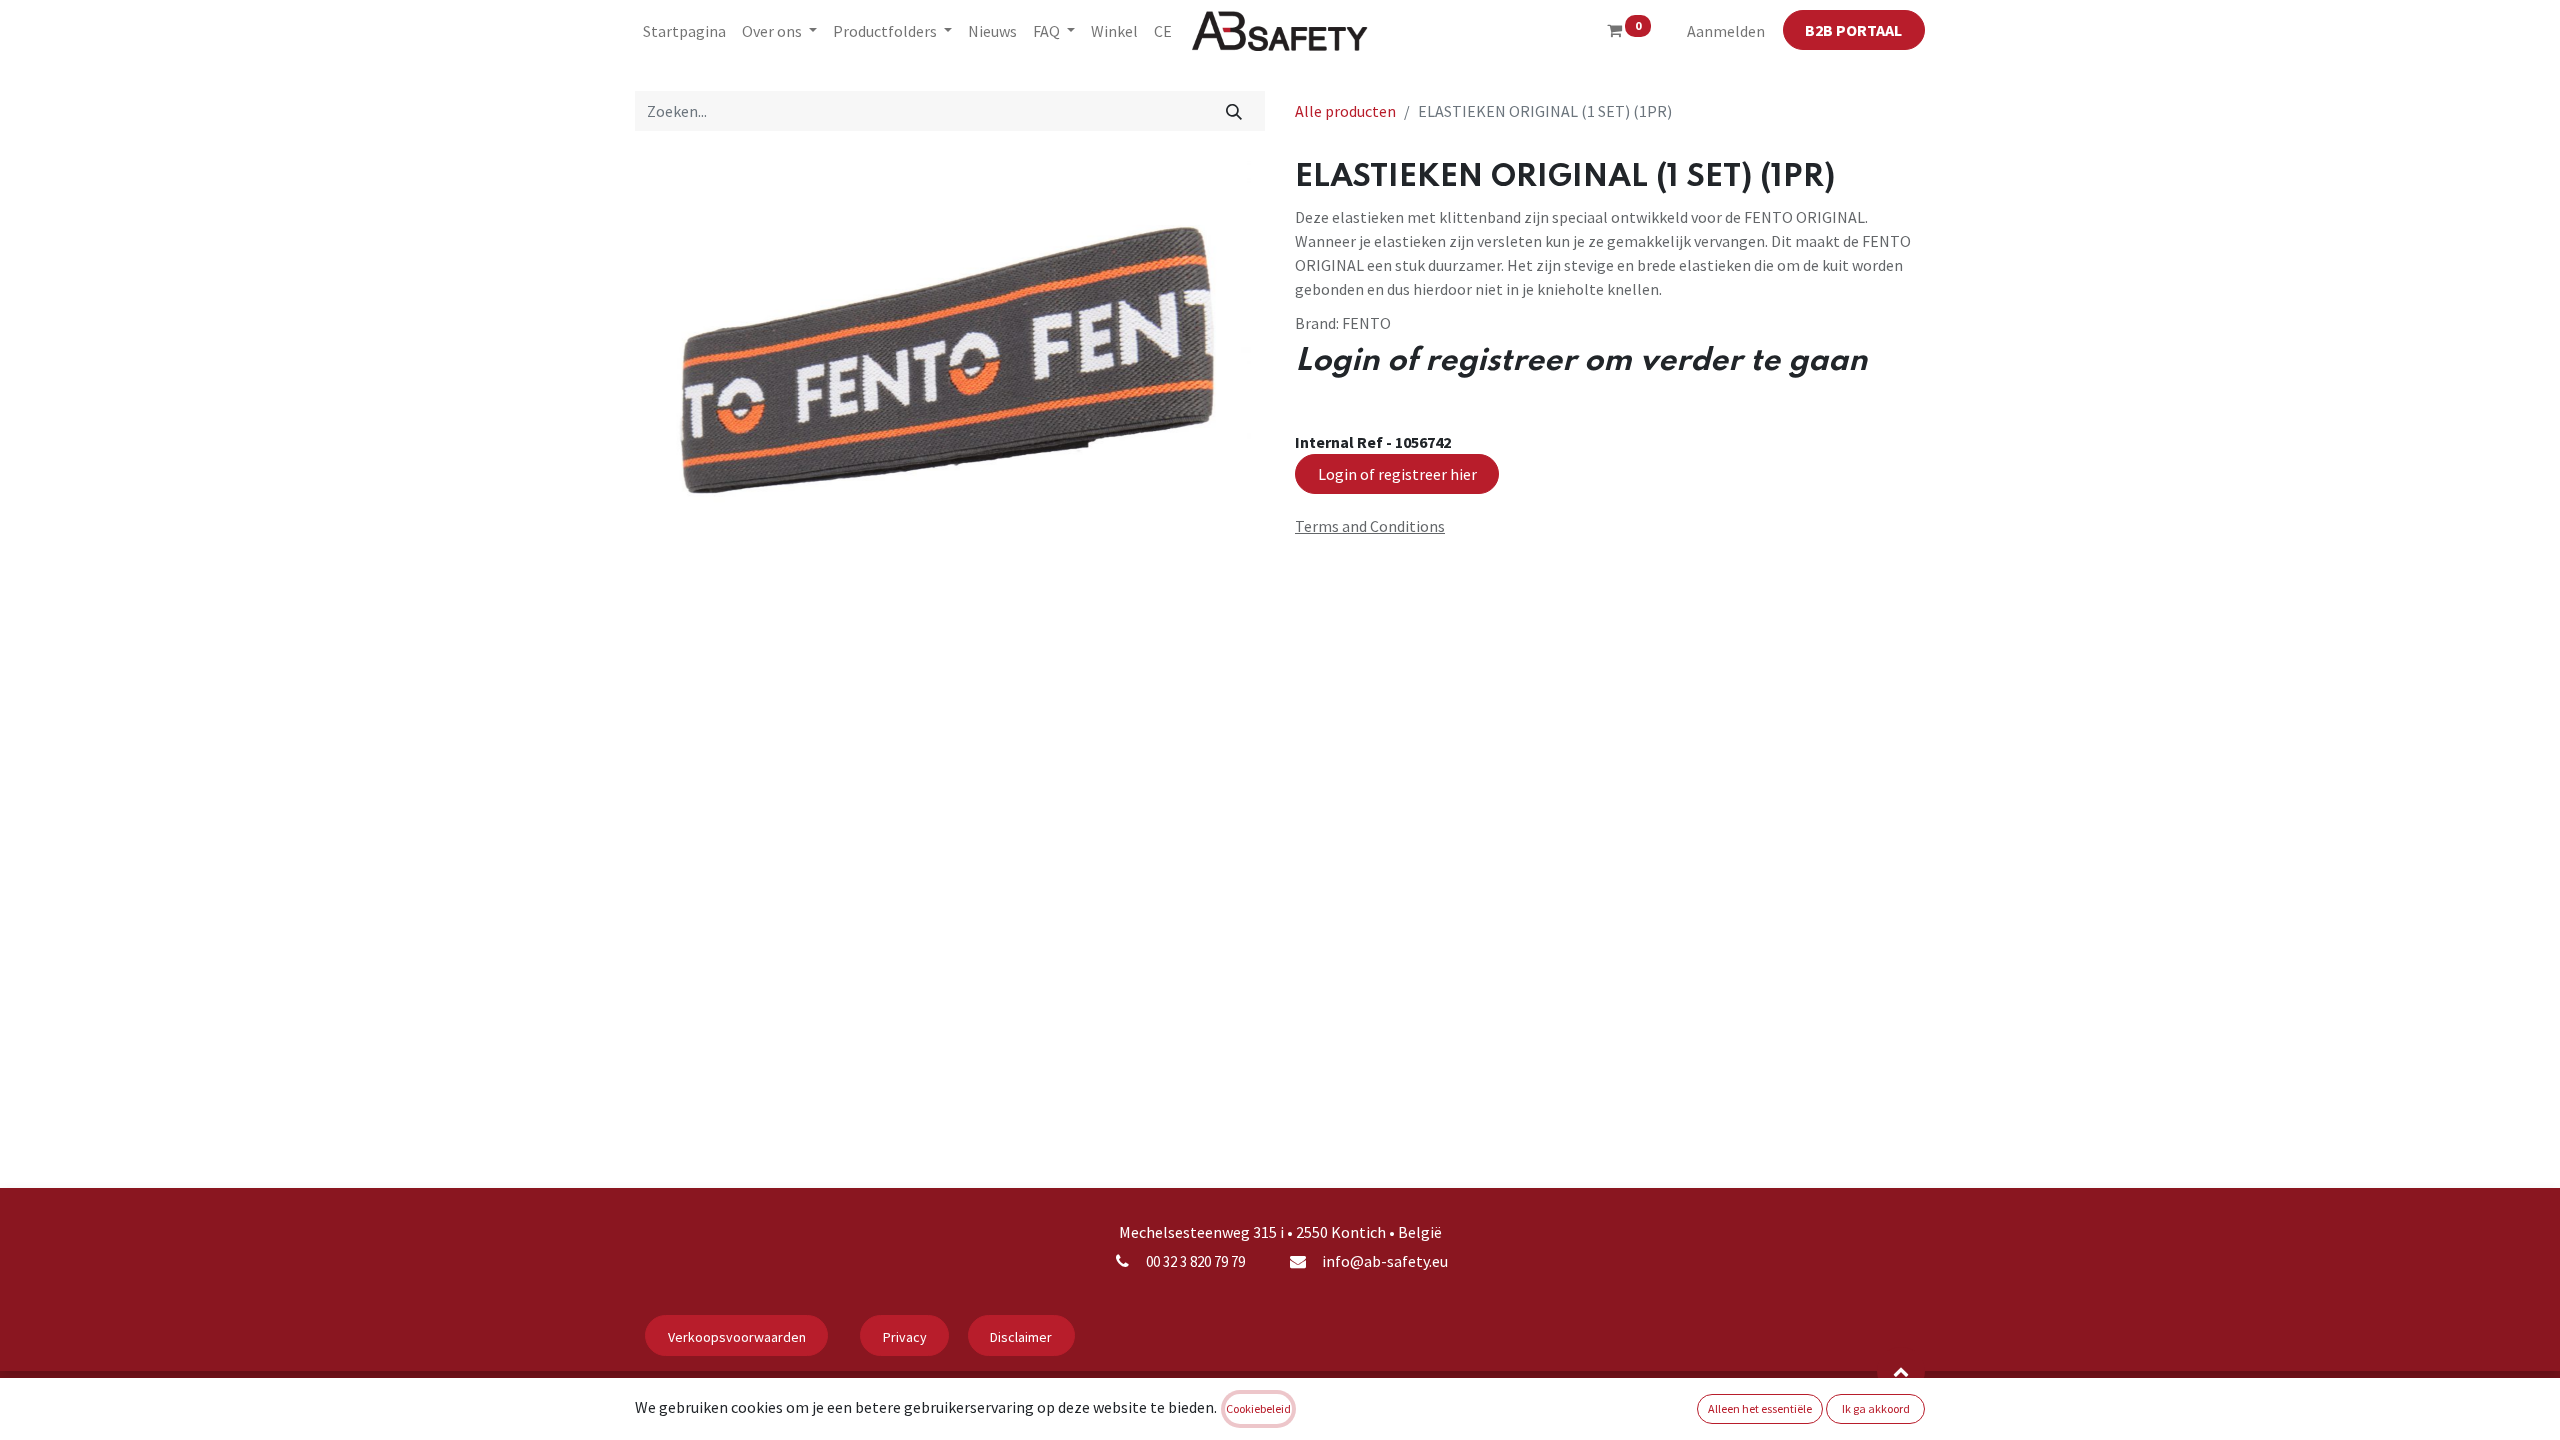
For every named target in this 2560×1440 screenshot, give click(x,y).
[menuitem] (684, 31)
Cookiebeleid (1258, 1408)
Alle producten (1345, 111)
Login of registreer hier (1397, 474)
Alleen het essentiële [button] (1760, 1408)
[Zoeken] (1234, 111)
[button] (1901, 1371)
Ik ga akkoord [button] (1876, 1408)
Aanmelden (1726, 31)
